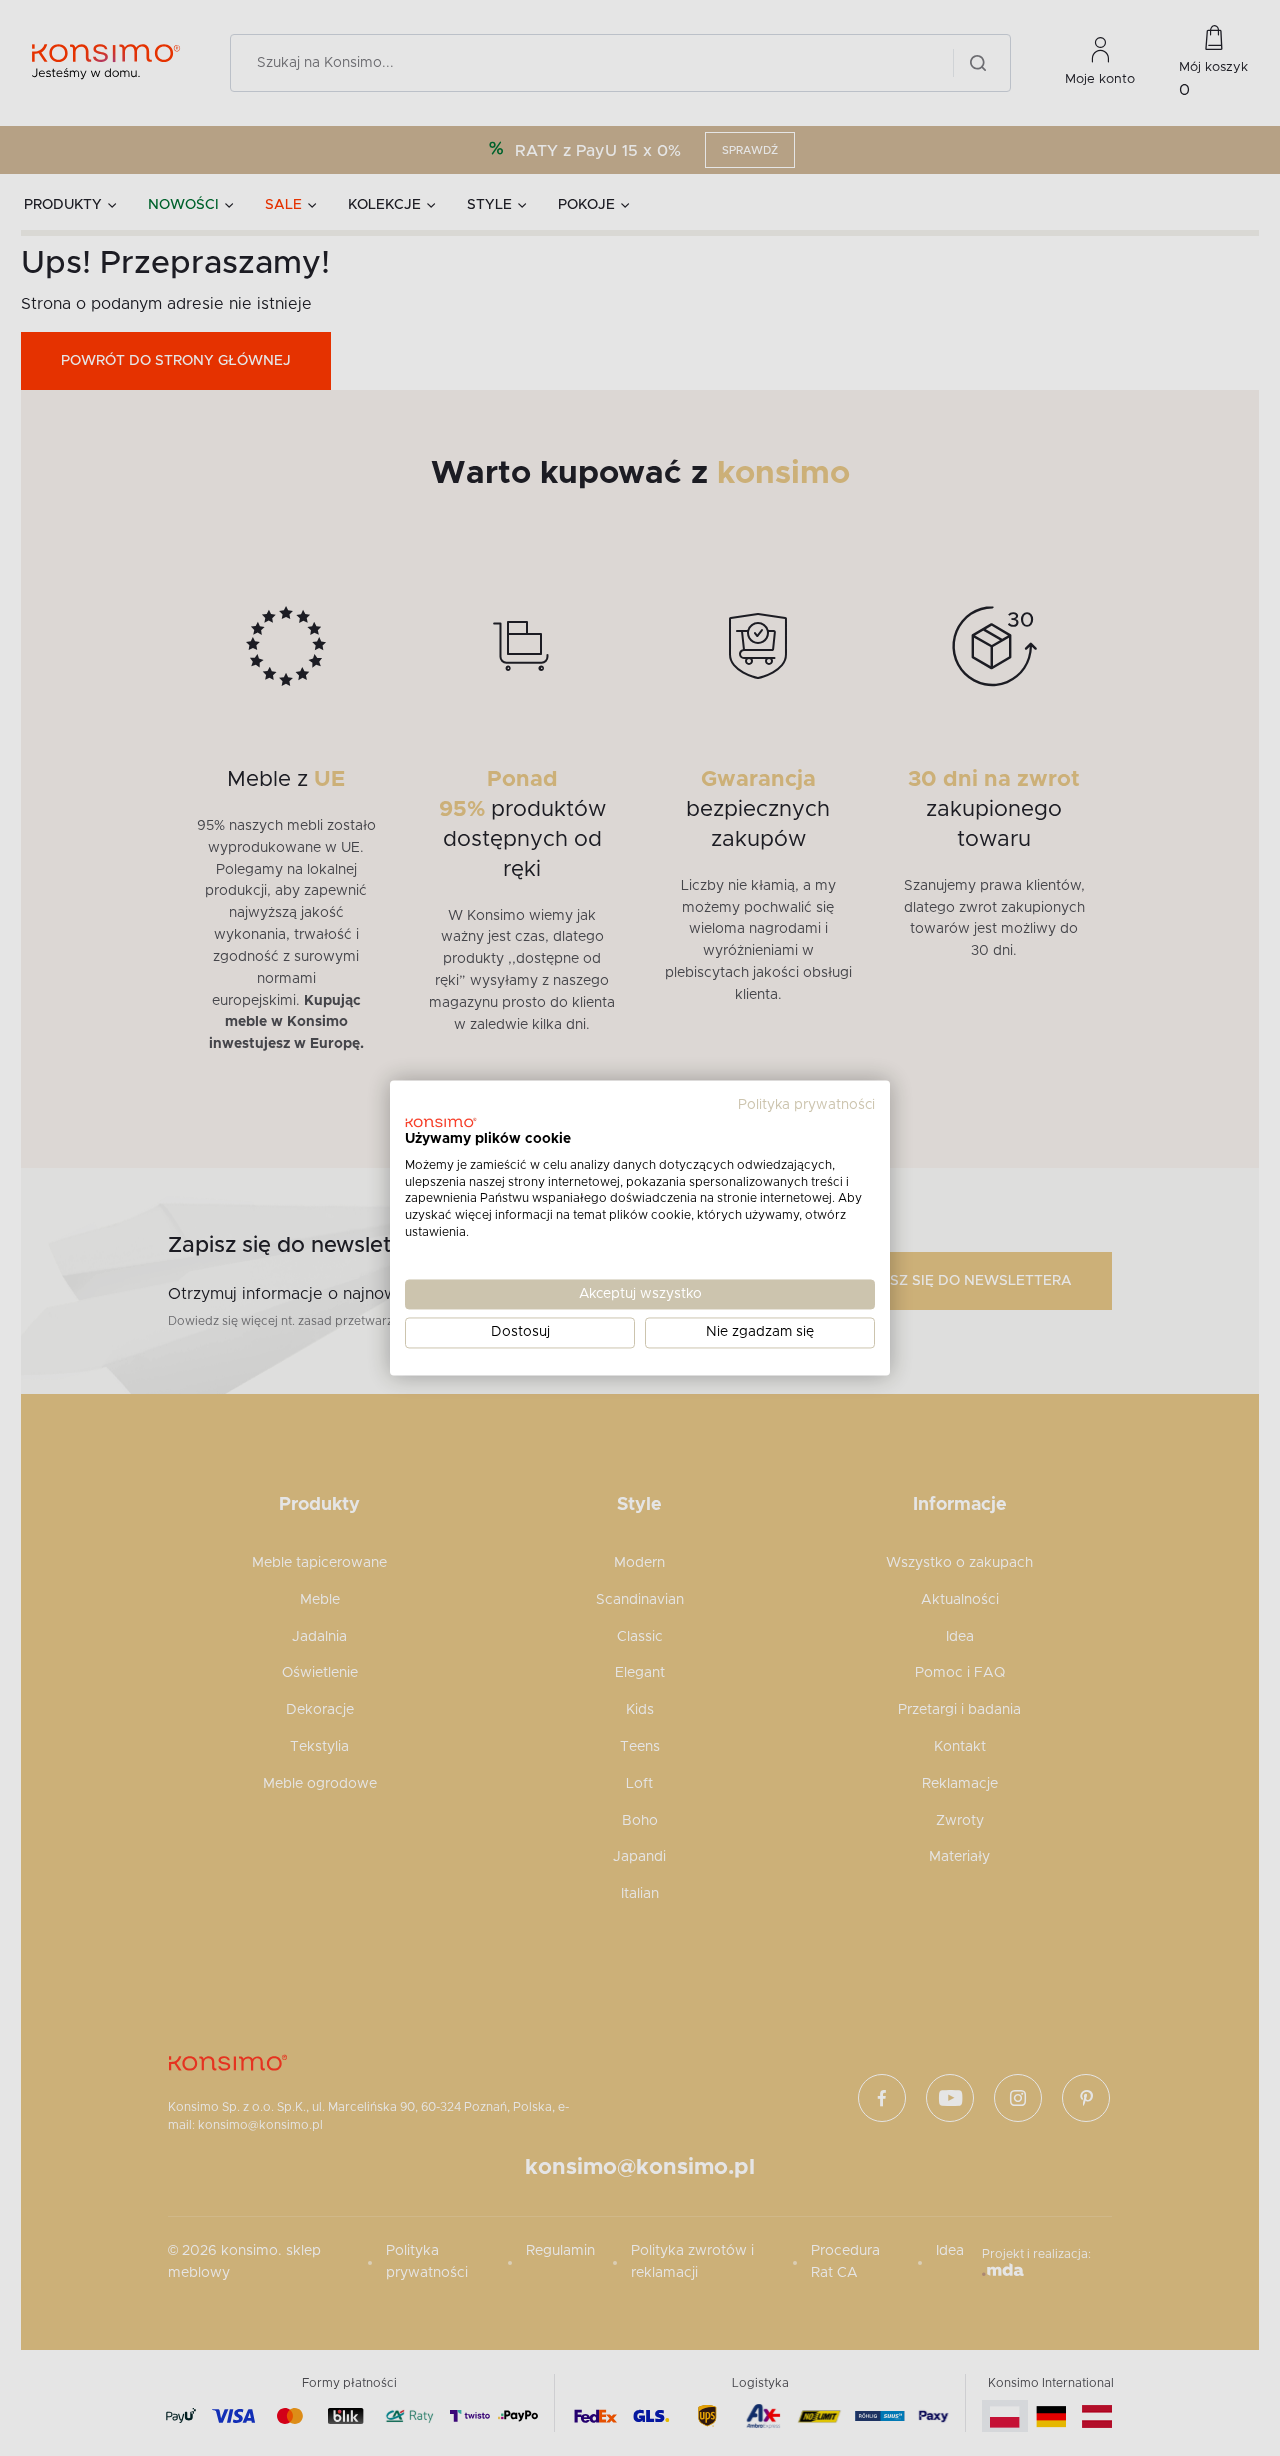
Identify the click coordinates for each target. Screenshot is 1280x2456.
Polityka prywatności (806, 1105)
